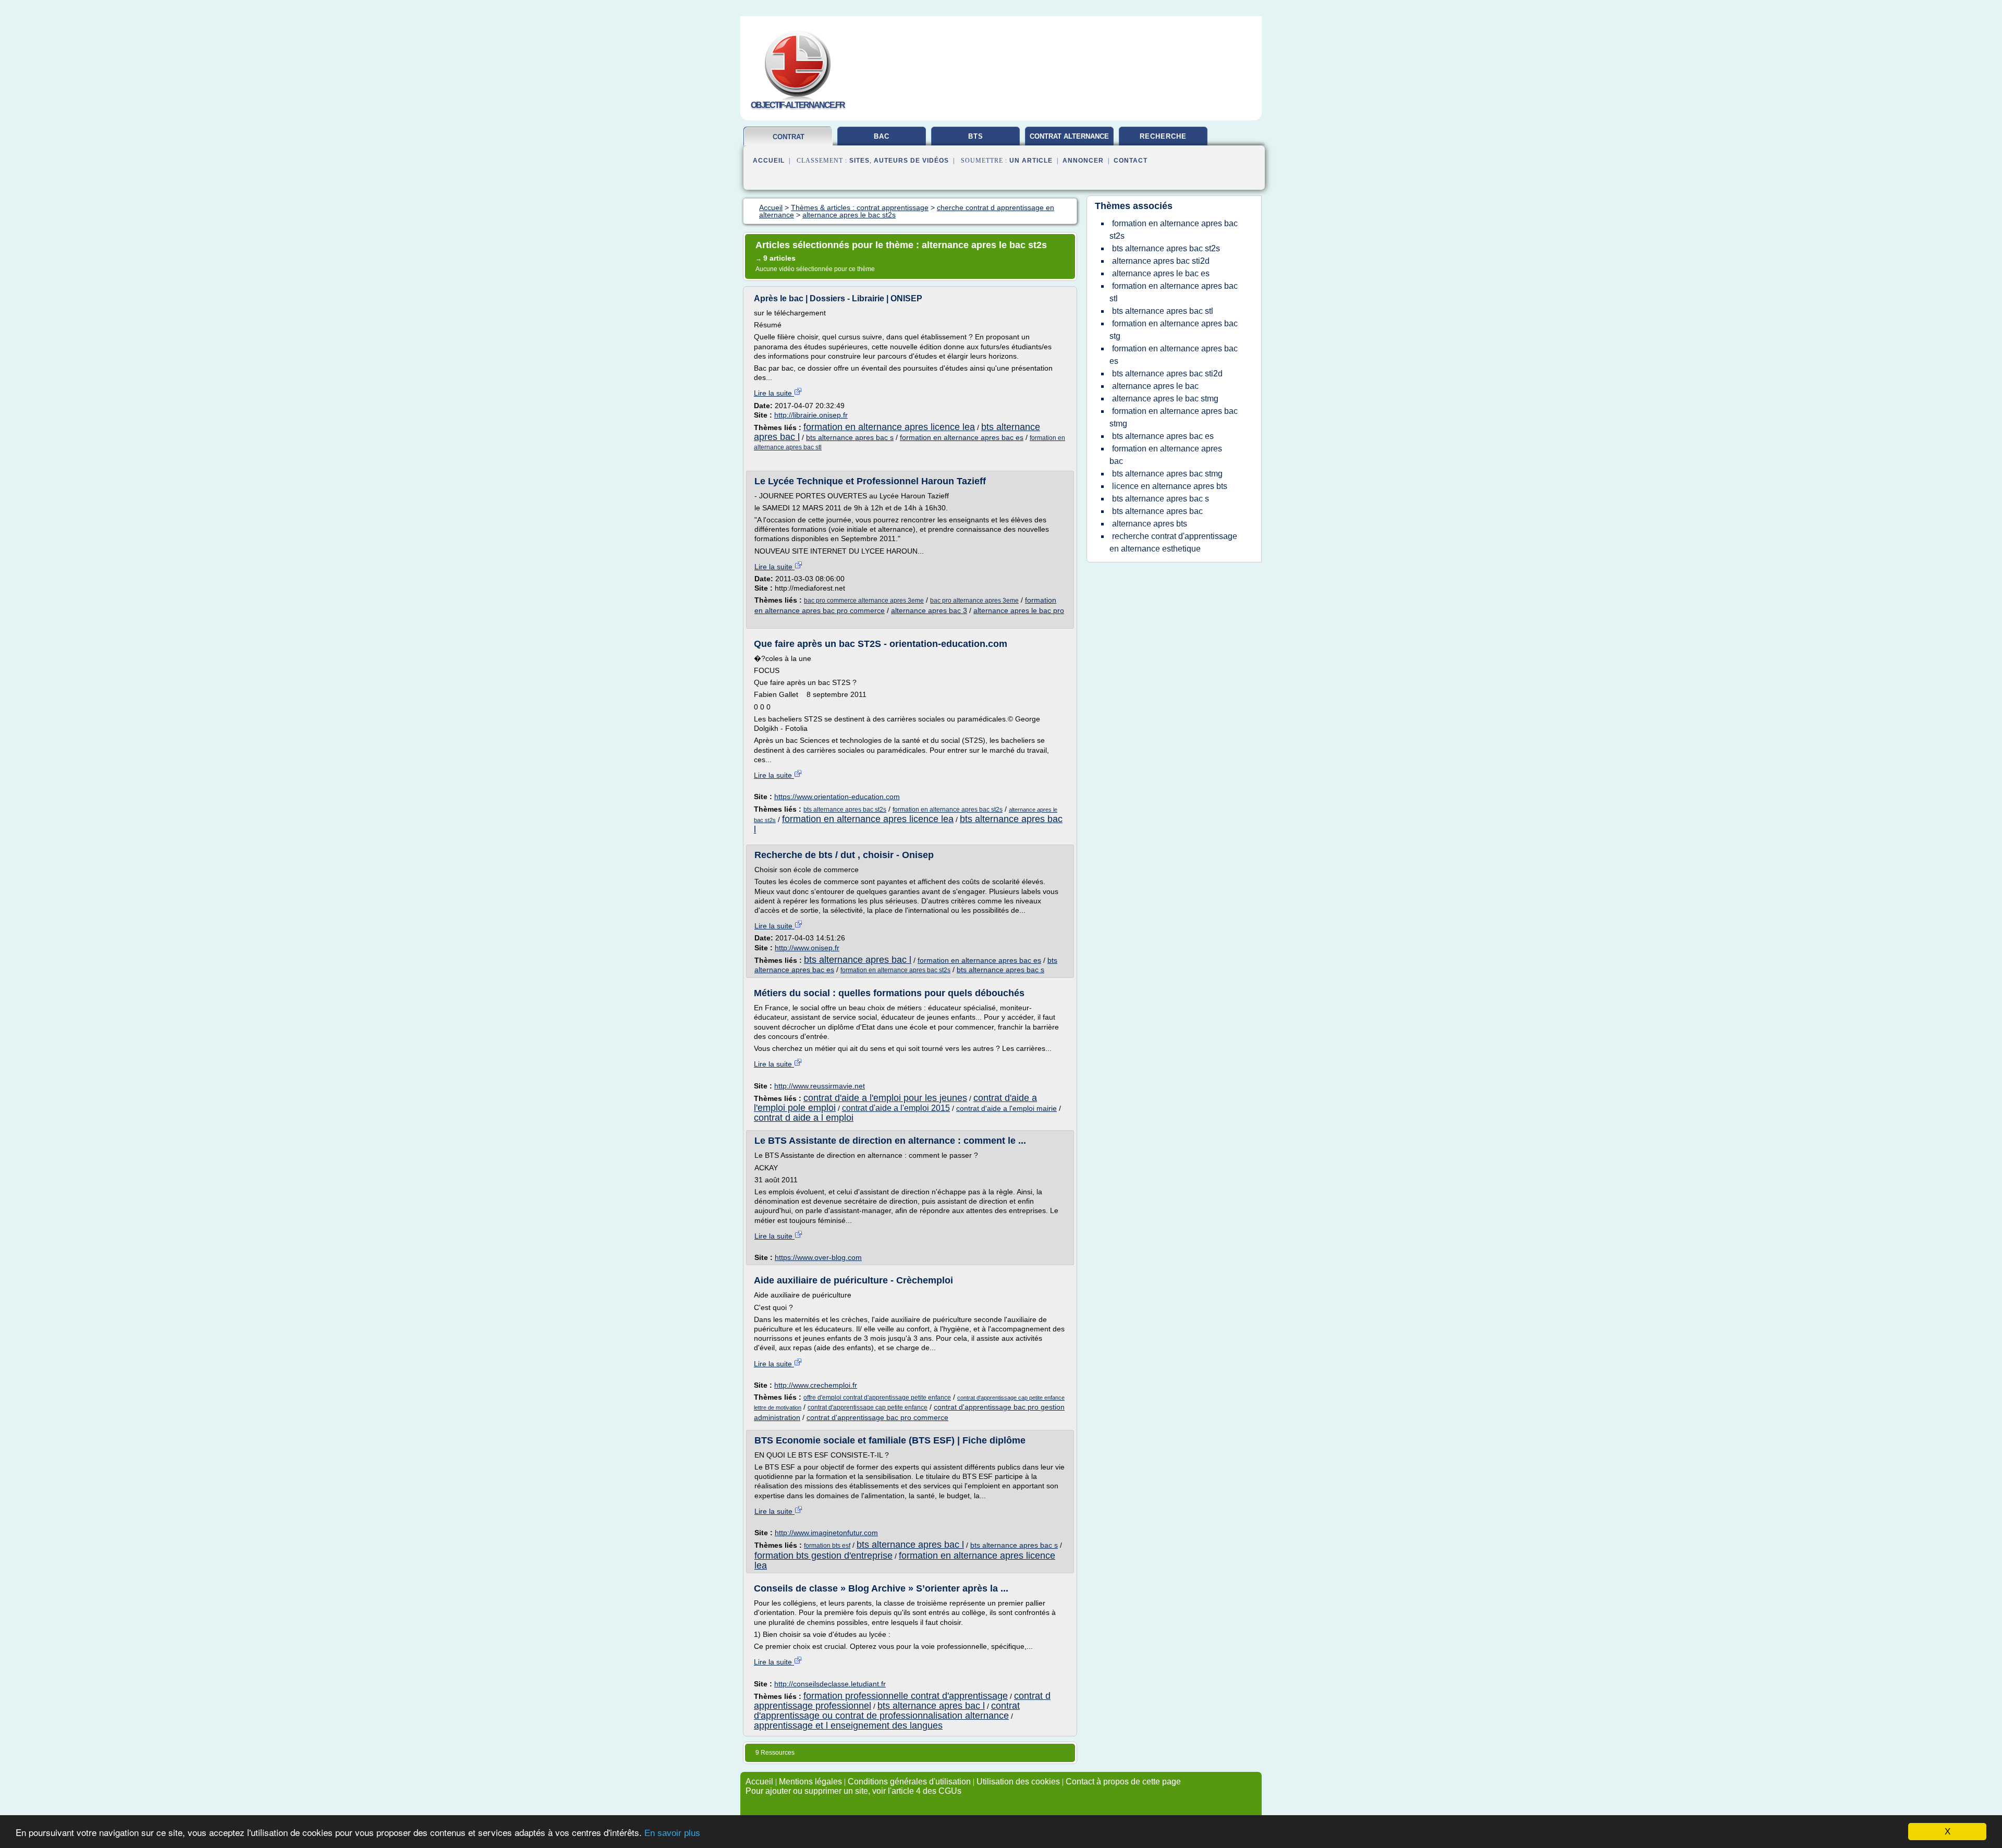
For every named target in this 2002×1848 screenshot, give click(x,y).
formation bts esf (827, 1546)
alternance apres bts (1150, 524)
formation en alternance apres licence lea (889, 427)
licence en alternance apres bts (1170, 486)
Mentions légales (810, 1782)
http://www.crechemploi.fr (816, 1385)
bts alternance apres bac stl (1163, 311)
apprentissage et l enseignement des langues (848, 1725)
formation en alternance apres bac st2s (948, 810)
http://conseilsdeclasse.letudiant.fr (830, 1684)
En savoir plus (672, 1833)
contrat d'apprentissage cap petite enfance (868, 1408)
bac (882, 136)
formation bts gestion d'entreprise (823, 1556)
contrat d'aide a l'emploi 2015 (896, 1108)
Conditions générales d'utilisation (909, 1782)
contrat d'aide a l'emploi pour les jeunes (885, 1098)
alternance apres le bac (1155, 386)
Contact (1131, 161)
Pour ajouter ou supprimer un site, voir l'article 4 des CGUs (853, 1791)
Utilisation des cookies (1018, 1782)
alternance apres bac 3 (929, 610)
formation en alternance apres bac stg (1174, 330)
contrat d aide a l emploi (804, 1118)
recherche (1163, 136)
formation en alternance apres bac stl (1174, 292)
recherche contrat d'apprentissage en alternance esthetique (1173, 542)
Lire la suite (774, 393)
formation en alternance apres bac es (962, 437)
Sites (859, 161)
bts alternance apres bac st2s (845, 810)
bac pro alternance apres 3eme (974, 601)
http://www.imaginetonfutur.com (826, 1533)
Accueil (769, 161)
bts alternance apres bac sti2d (1167, 374)
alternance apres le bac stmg (1165, 399)
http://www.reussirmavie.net (820, 1086)
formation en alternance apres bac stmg (1174, 417)
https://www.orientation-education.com (837, 797)
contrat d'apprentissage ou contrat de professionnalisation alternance (887, 1711)
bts (976, 136)
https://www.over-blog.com (818, 1257)
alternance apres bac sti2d (1161, 261)
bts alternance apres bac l (858, 960)
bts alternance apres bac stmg (1167, 474)
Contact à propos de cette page (1123, 1782)
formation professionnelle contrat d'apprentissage (906, 1696)
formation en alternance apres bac (1166, 455)
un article (1031, 161)
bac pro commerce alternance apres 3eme (864, 601)
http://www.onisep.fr (807, 948)
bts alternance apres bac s (850, 437)
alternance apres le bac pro (1019, 610)
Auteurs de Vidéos (911, 161)
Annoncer (1083, 161)
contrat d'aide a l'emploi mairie (1006, 1108)
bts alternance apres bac (1157, 511)
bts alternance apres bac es (1163, 436)
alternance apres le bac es (1161, 273)
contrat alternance (1069, 136)
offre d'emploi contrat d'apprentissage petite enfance (877, 1398)
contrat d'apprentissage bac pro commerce (877, 1417)
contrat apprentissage (788, 141)
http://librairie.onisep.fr (811, 415)
